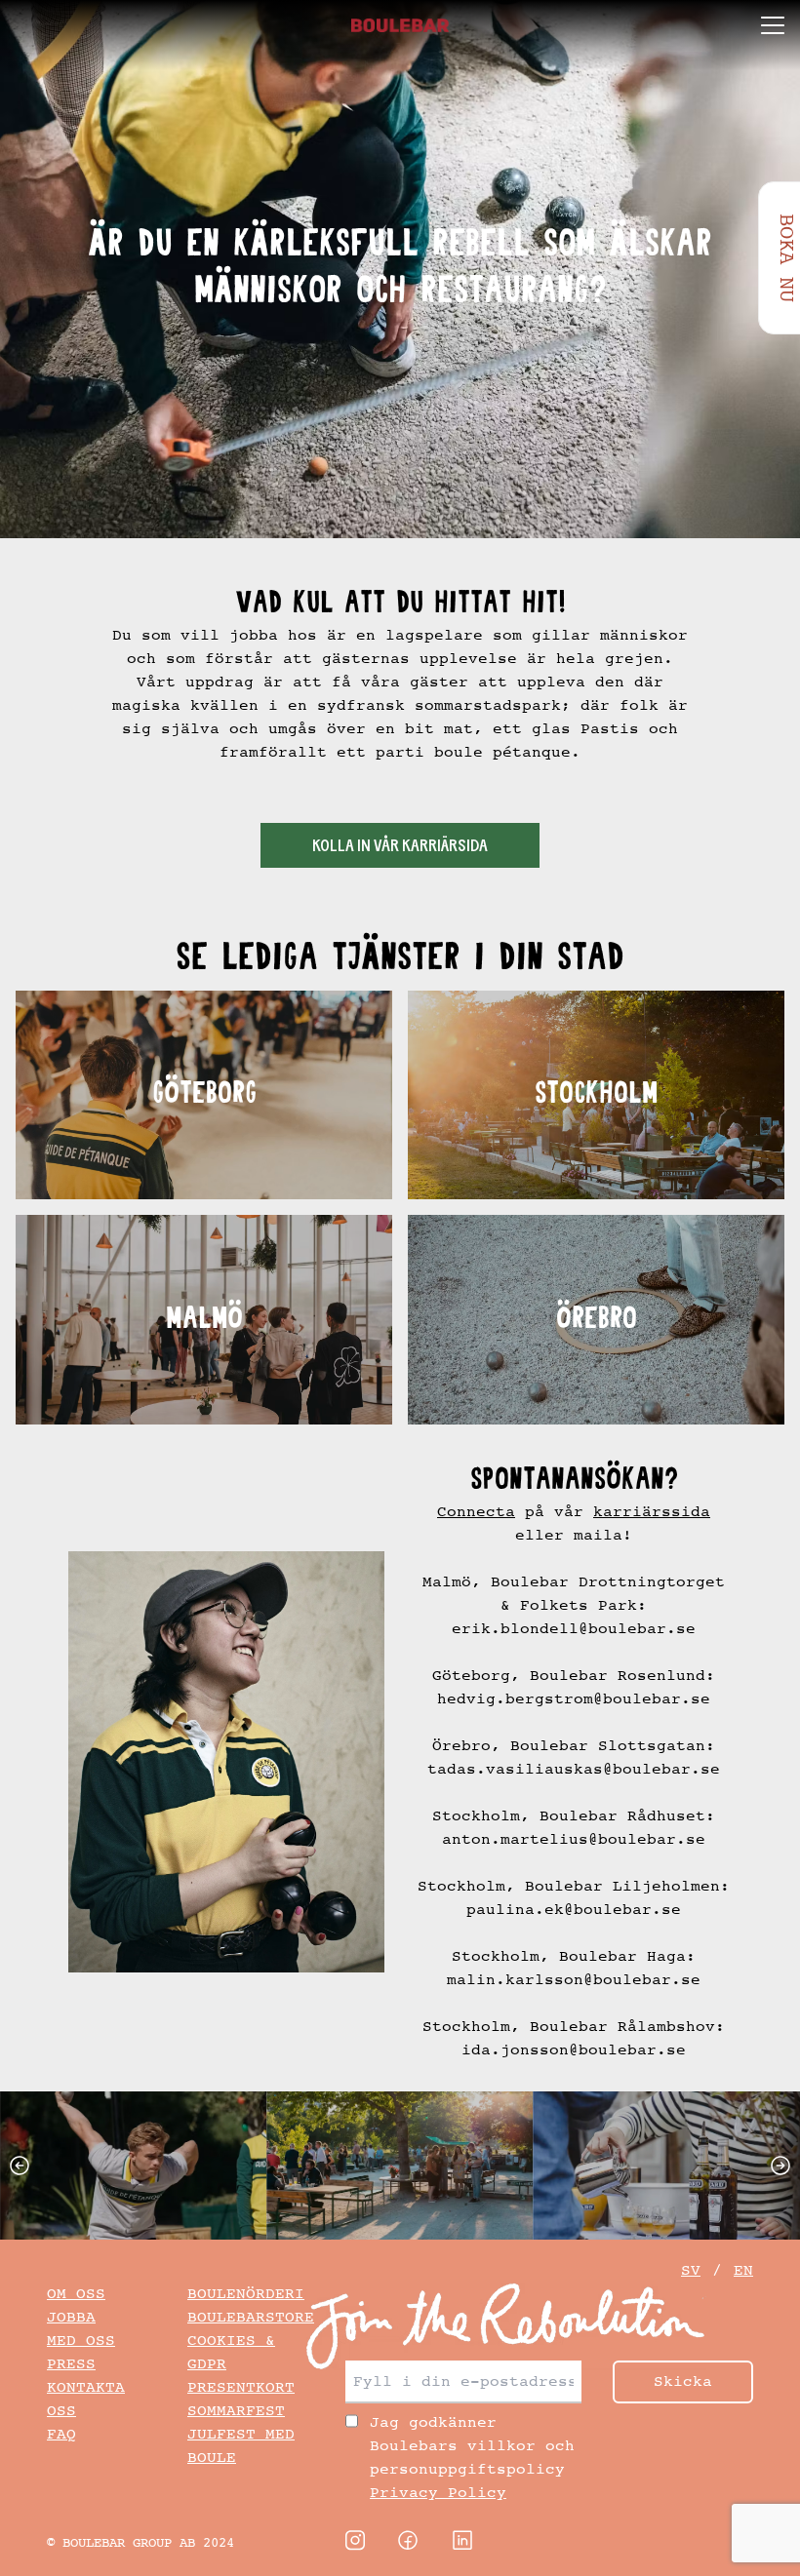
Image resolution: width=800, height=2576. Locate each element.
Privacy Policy (438, 2493)
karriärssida (652, 1512)
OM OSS (76, 2294)
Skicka (683, 2381)
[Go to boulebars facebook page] (408, 2540)
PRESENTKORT (241, 2387)
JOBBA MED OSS (81, 2329)
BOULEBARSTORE (251, 2317)
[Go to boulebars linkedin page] (462, 2540)
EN (743, 2270)
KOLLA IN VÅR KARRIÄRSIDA (400, 847)
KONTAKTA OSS (86, 2399)
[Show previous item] (16, 2166)
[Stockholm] (596, 1095)
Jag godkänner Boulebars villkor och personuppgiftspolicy (472, 2458)
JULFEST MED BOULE (241, 2446)
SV (691, 2270)
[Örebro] (596, 1319)
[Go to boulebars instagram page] (355, 2540)
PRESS (71, 2364)
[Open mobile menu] (773, 25)
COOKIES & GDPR (231, 2352)
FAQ (61, 2434)
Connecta (476, 1512)
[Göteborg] (204, 1095)
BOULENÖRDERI (246, 2294)
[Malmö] (204, 1319)
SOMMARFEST (236, 2411)
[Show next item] (784, 2166)
